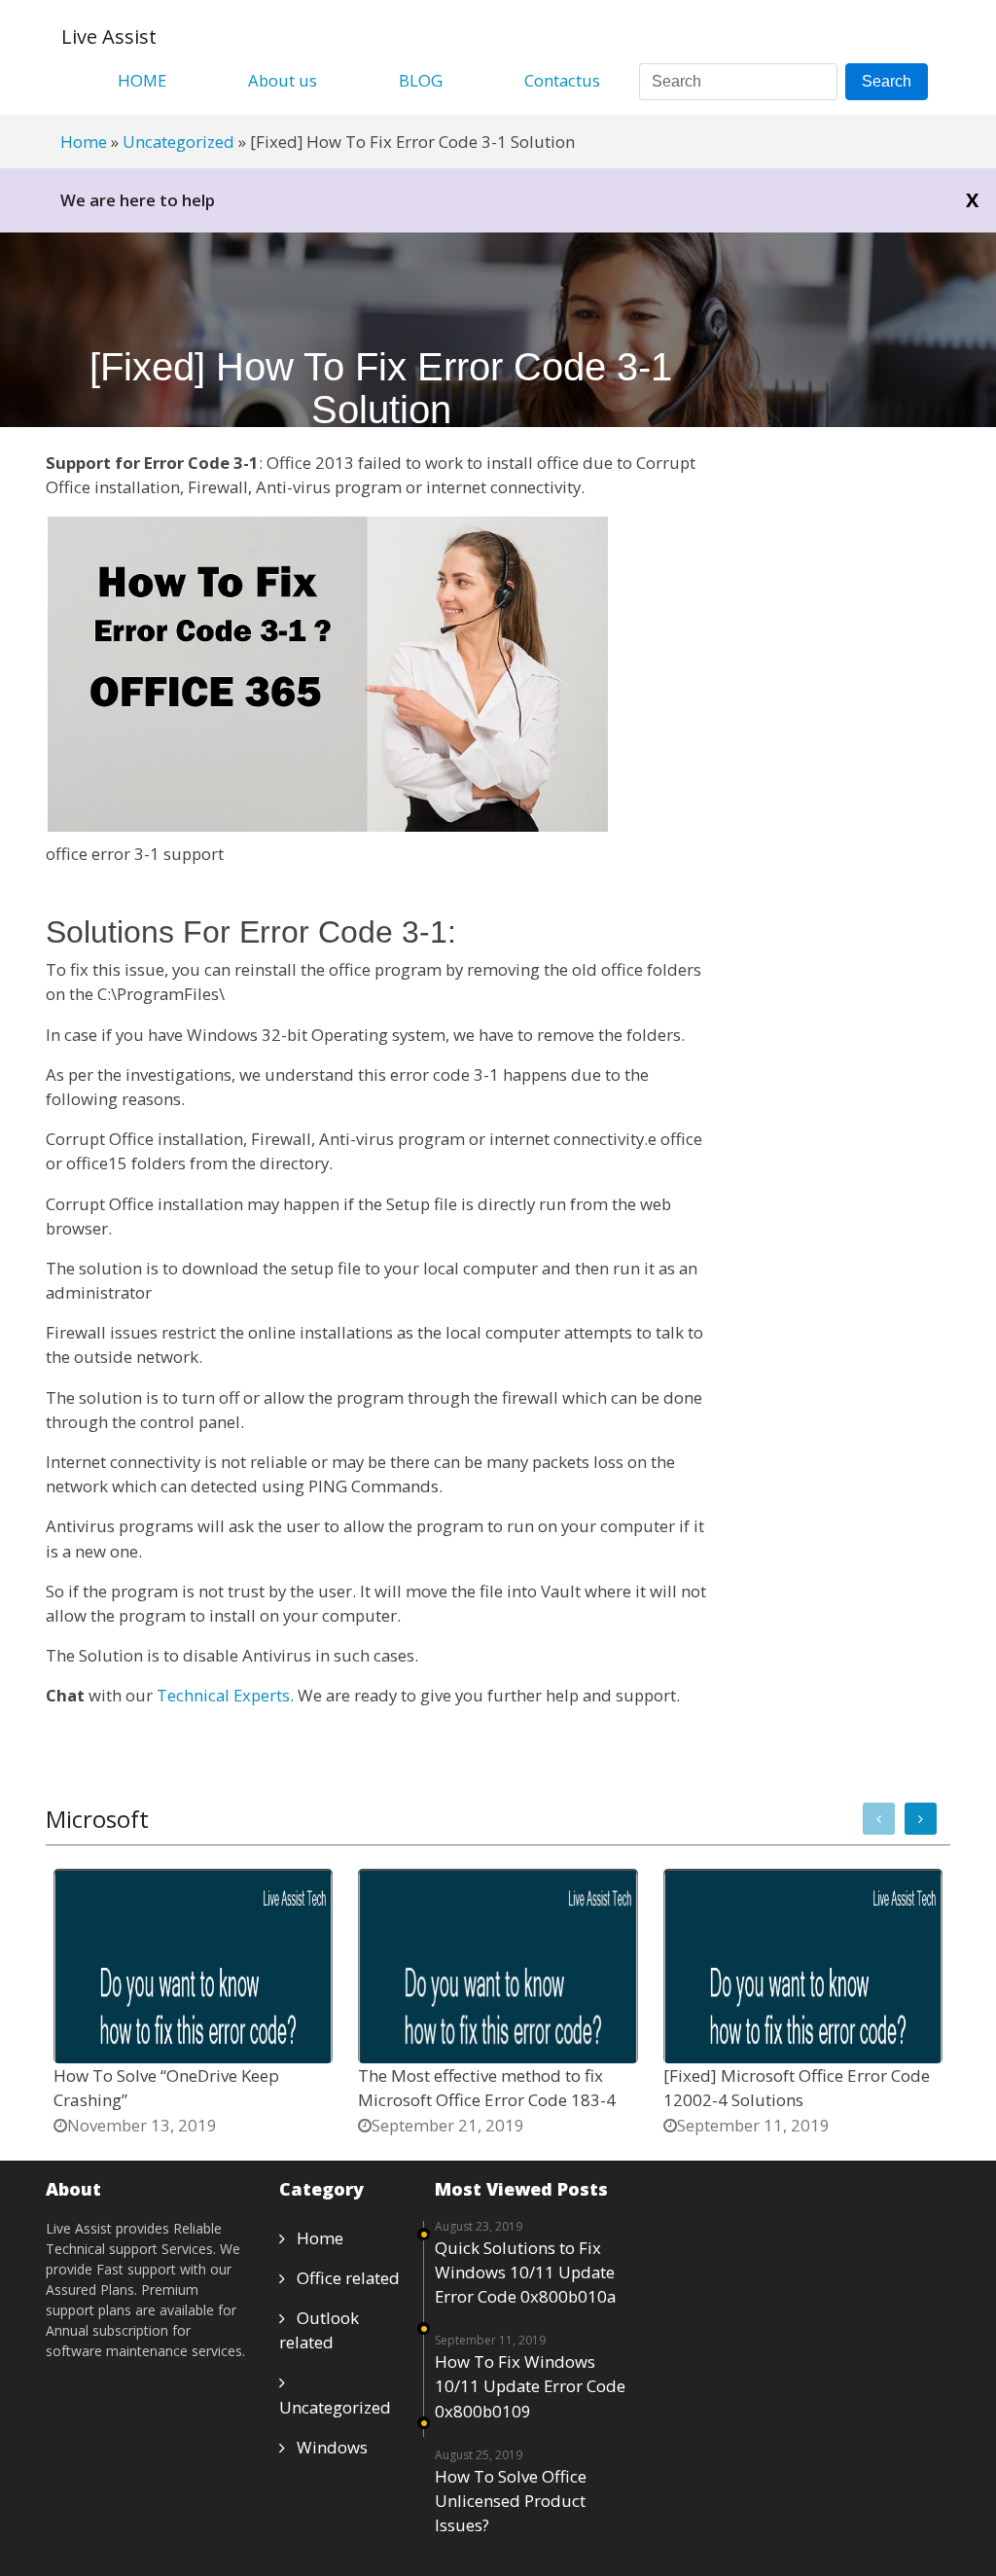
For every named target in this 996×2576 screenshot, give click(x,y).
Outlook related (319, 2330)
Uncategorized (178, 142)
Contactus (562, 80)
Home (84, 142)
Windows (326, 2447)
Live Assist (109, 36)
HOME (142, 80)
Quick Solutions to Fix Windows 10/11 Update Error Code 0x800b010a (525, 2272)
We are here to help (138, 200)
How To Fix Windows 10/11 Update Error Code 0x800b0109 (530, 2386)
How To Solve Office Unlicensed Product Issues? (511, 2501)
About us (283, 80)
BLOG (421, 80)
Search (887, 81)
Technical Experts (223, 1695)
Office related (342, 2278)
